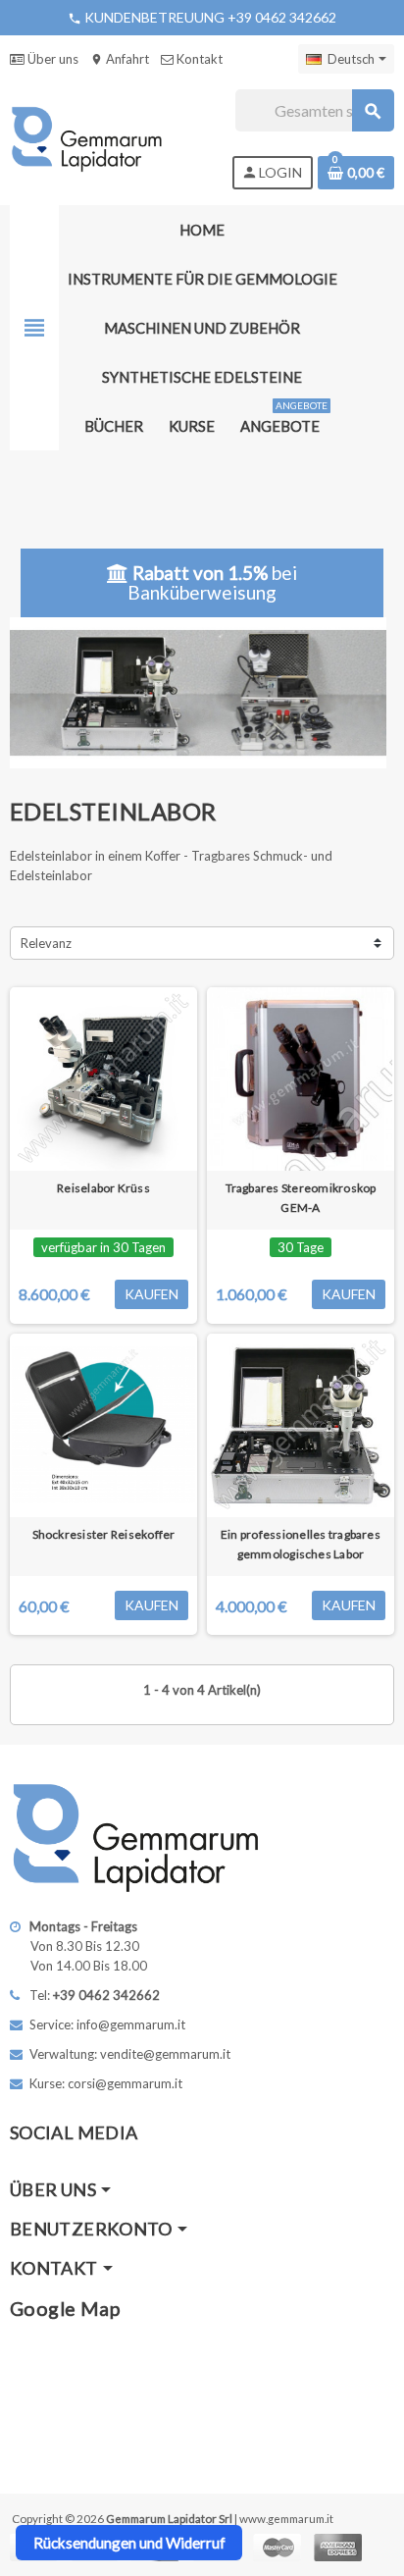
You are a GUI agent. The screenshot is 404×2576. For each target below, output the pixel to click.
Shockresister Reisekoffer (104, 1534)
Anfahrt (120, 59)
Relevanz (46, 943)
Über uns (51, 59)
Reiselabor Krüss (103, 1188)
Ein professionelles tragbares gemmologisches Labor (301, 1544)
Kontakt (198, 59)
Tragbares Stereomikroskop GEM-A (301, 1198)
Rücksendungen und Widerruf (129, 2543)
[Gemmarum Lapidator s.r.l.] (87, 137)
